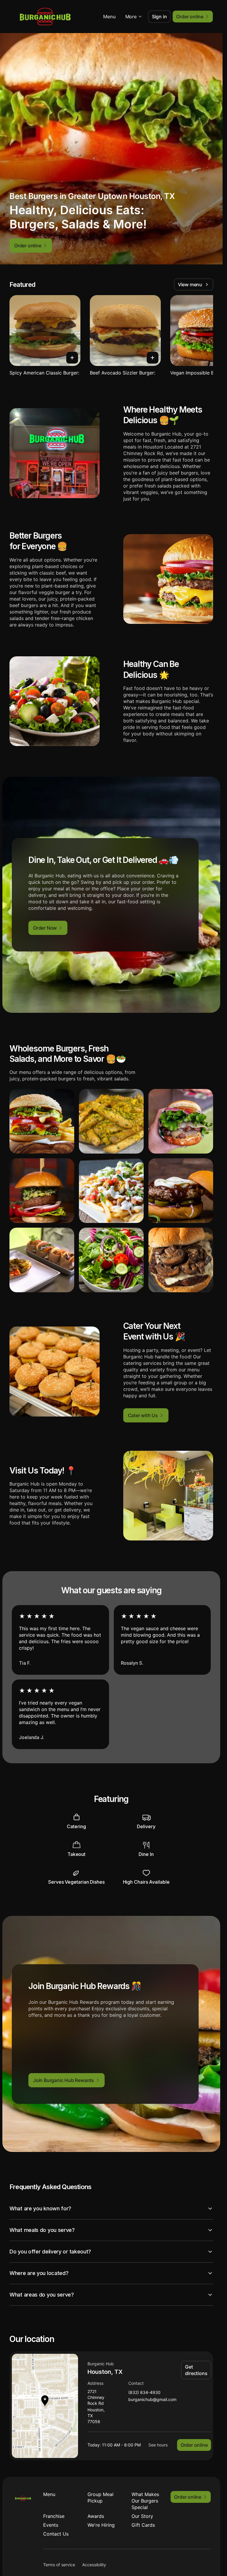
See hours (158, 2445)
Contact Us (56, 2534)
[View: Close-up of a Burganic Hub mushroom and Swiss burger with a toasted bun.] (181, 1260)
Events (51, 2525)
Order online (194, 2445)
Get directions (196, 2370)
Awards (96, 2516)
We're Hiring (101, 2525)
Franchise (54, 2516)
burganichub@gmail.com (152, 2400)
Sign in (159, 17)
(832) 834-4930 (144, 2393)
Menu (109, 17)
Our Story (142, 2516)
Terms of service (59, 2565)
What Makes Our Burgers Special (145, 2501)
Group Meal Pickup (100, 2498)
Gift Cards (143, 2525)
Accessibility (94, 2565)
